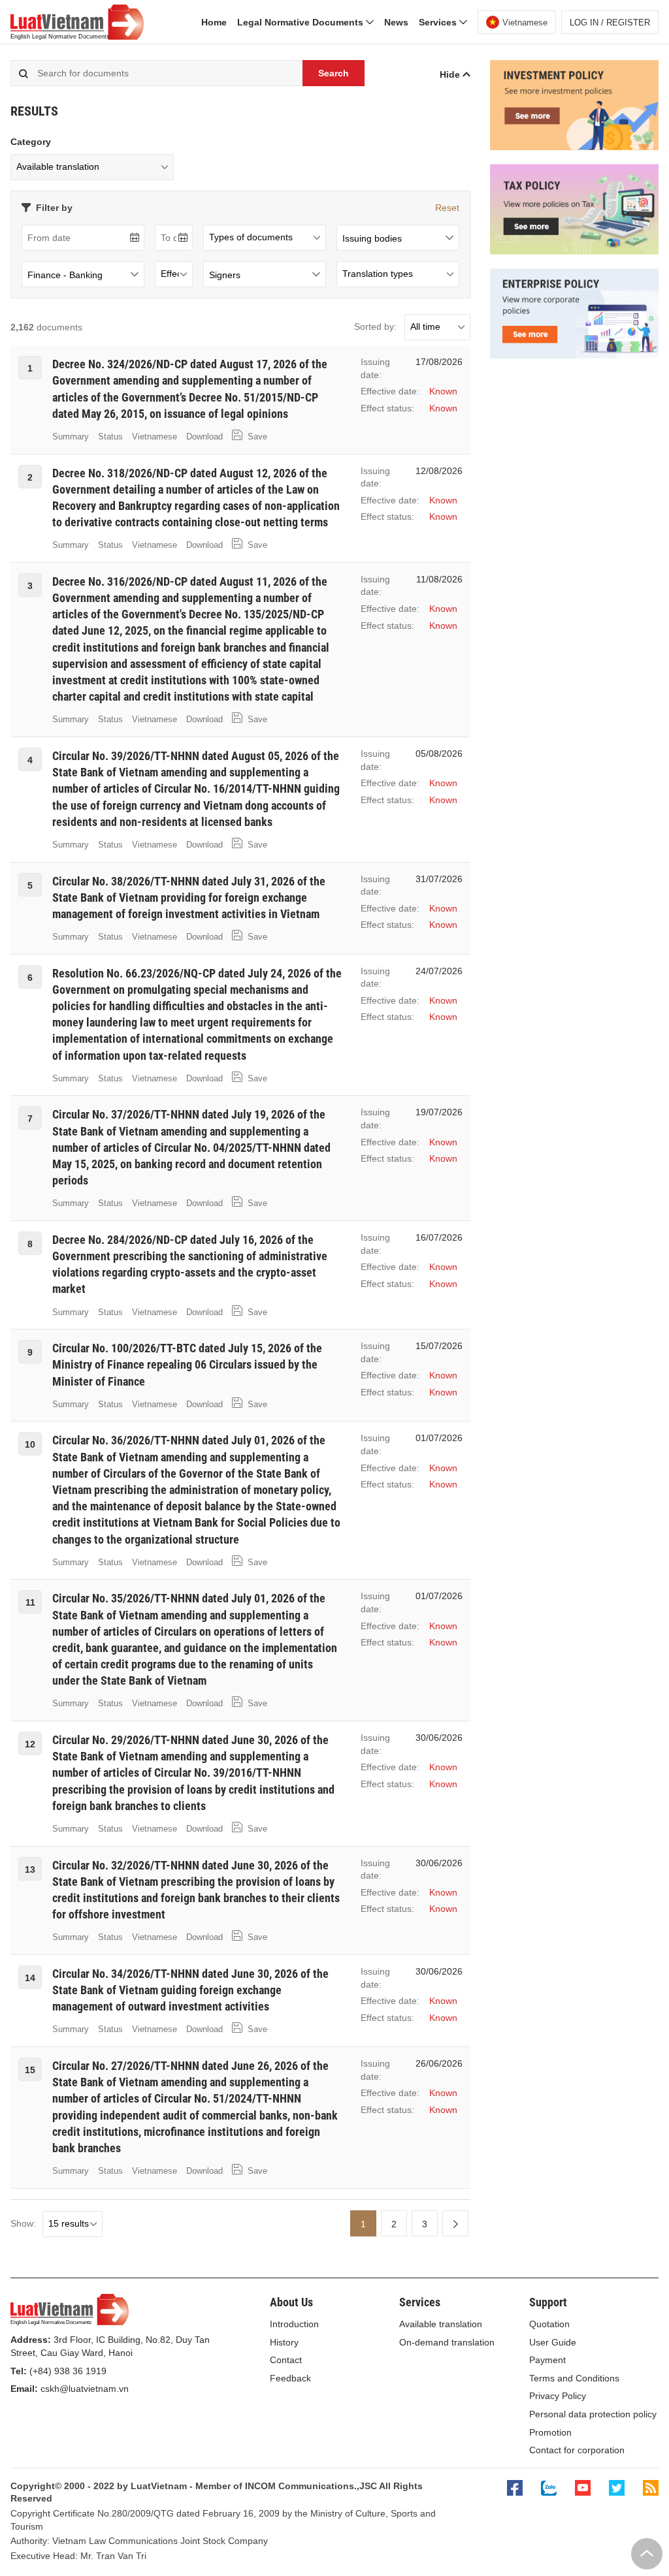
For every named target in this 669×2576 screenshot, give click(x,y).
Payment (547, 2360)
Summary (71, 437)
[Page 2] (455, 2223)
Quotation (549, 2324)
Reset (447, 208)
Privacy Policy (558, 2396)
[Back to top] (647, 2554)
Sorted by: (375, 326)
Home (214, 22)
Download (204, 437)
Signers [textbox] (225, 275)
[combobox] (398, 238)
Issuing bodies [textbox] (372, 238)
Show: (23, 2223)
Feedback (290, 2378)
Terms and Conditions (574, 2378)
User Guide (553, 2342)
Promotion (550, 2432)
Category (31, 142)
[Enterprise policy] (574, 355)
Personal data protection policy (593, 2414)
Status (110, 437)
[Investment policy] (574, 147)
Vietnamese (155, 437)
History (284, 2342)
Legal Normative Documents (302, 22)
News (396, 22)
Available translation (441, 2324)
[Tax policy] (574, 251)
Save (256, 437)
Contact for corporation (577, 2450)
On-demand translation (447, 2342)
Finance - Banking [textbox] (65, 275)
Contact (286, 2360)
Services (439, 22)
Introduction (294, 2324)
